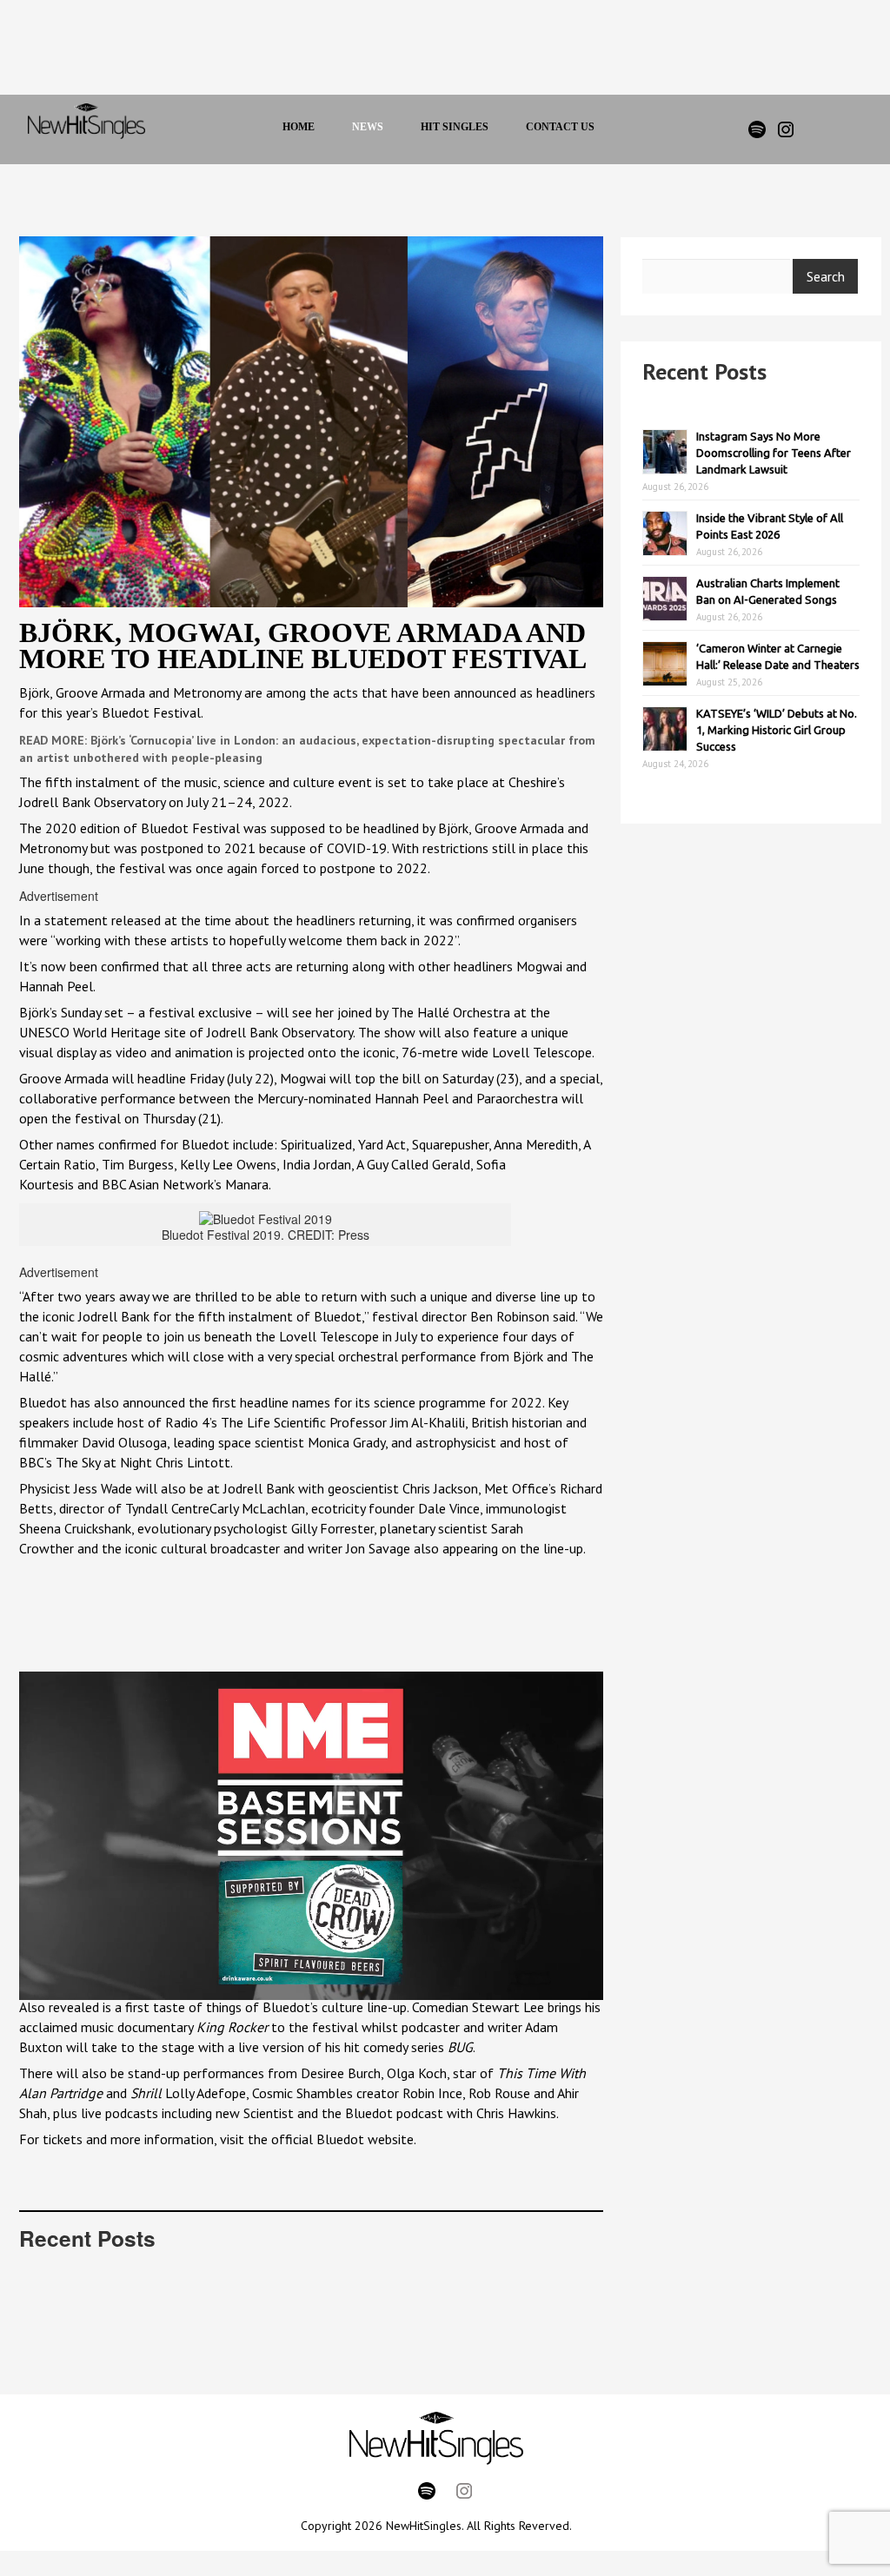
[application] (311, 1836)
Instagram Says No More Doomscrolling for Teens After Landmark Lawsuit (774, 453)
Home (299, 127)
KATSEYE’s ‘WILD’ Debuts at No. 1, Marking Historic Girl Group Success (777, 730)
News (368, 127)
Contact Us (560, 127)
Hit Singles (455, 127)
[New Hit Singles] (86, 129)
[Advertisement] (426, 52)
